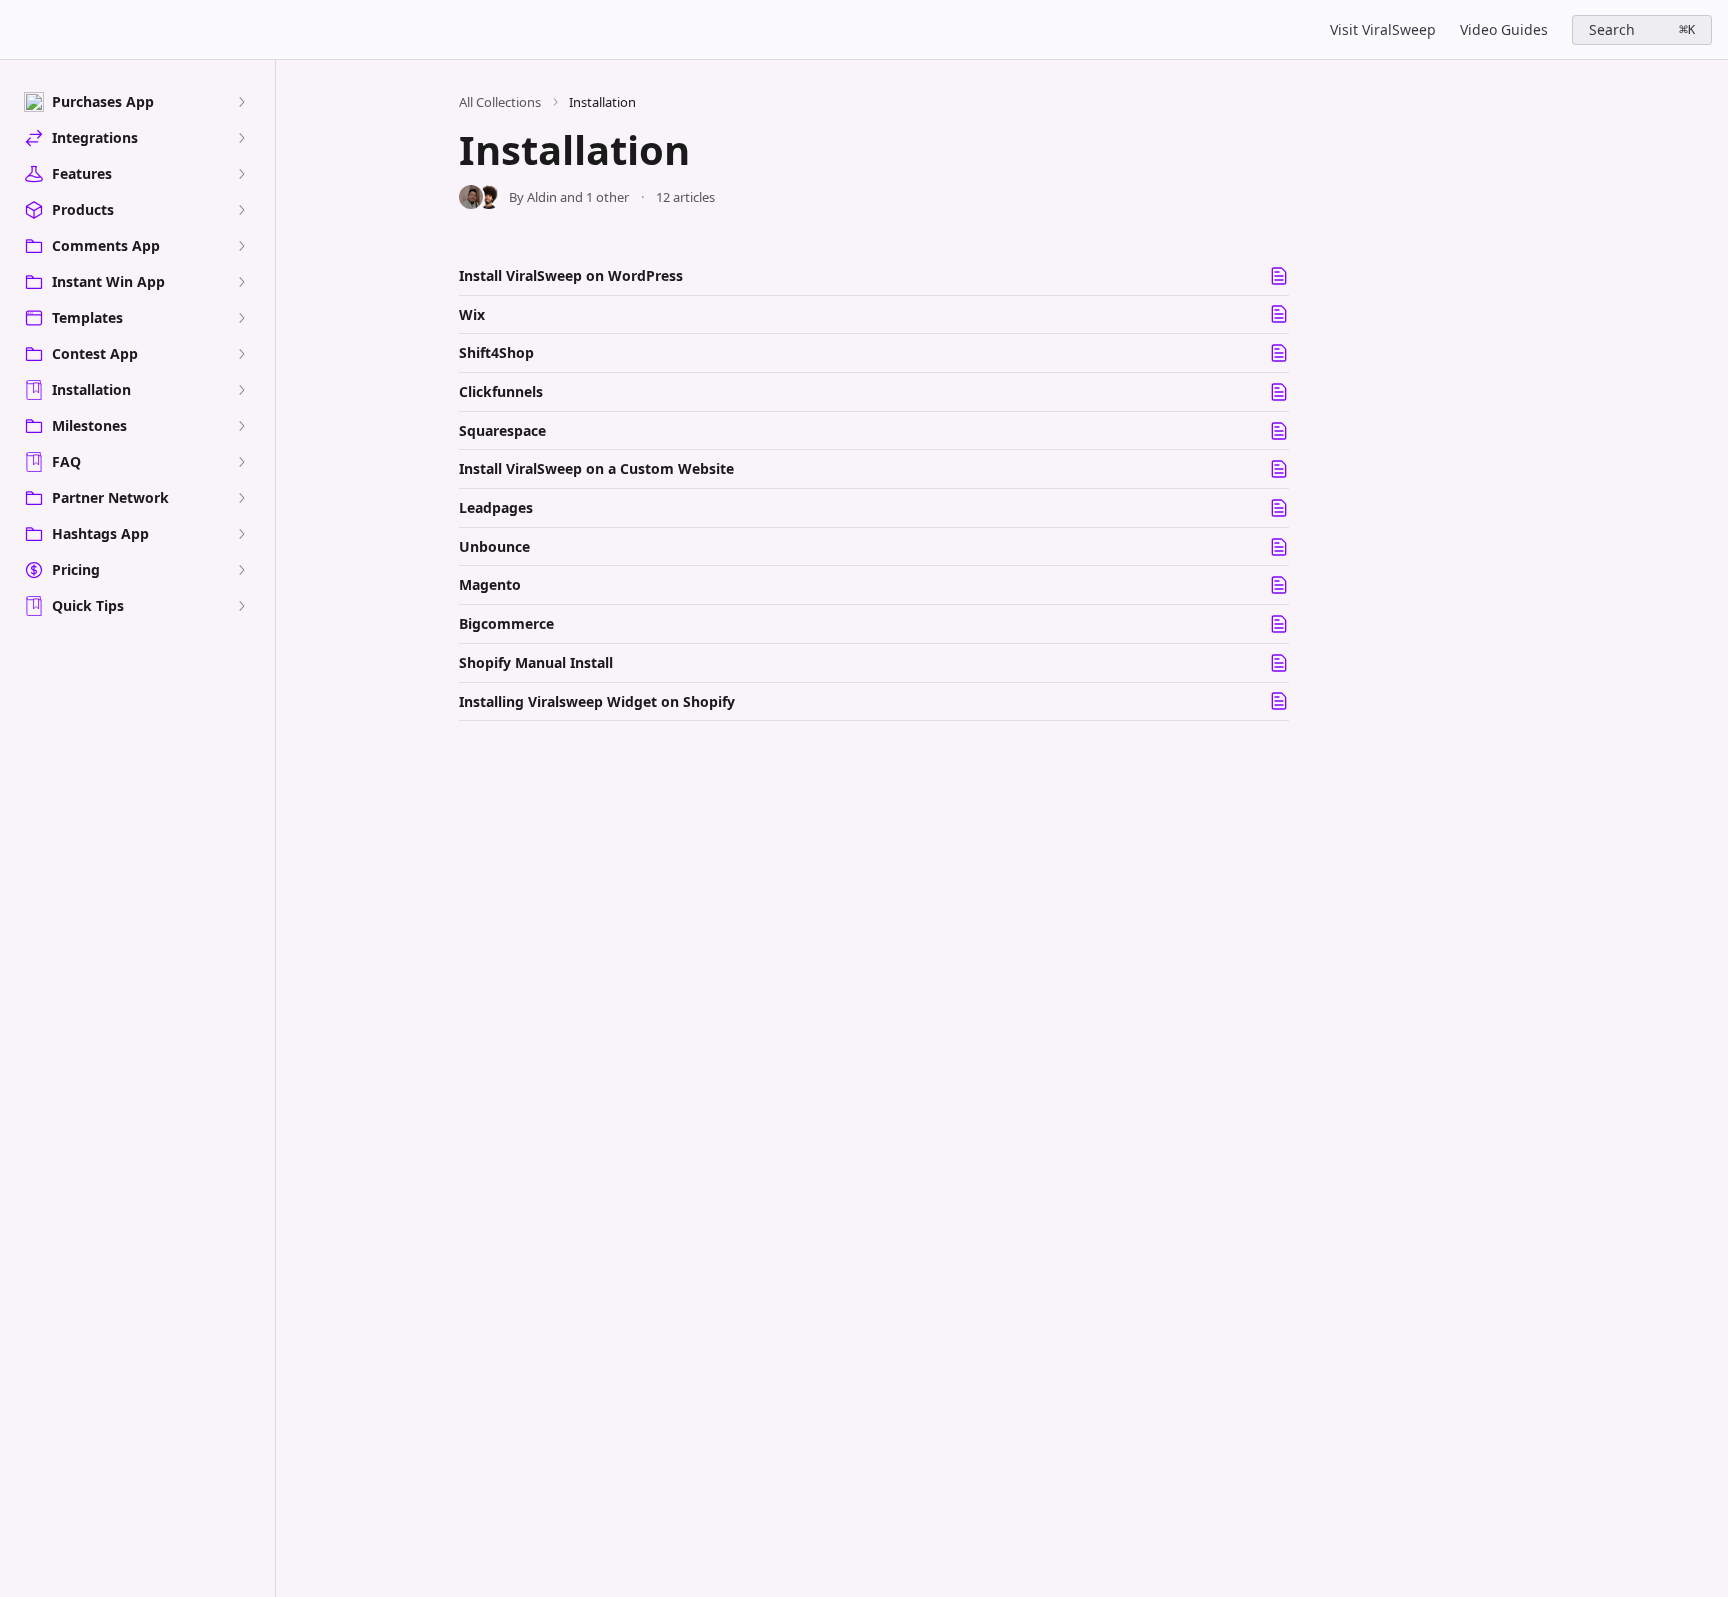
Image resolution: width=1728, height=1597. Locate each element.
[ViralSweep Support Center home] (20, 30)
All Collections (500, 102)
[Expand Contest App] (241, 354)
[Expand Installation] (241, 390)
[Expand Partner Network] (241, 498)
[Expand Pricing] (241, 570)
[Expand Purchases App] (241, 102)
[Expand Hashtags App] (241, 534)
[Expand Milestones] (241, 426)
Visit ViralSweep (1383, 29)
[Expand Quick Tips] (241, 606)
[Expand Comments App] (241, 246)
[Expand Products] (241, 210)
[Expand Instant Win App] (241, 282)
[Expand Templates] (241, 318)
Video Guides (1504, 29)
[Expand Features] (241, 174)
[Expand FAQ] (241, 462)
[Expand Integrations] (241, 138)
